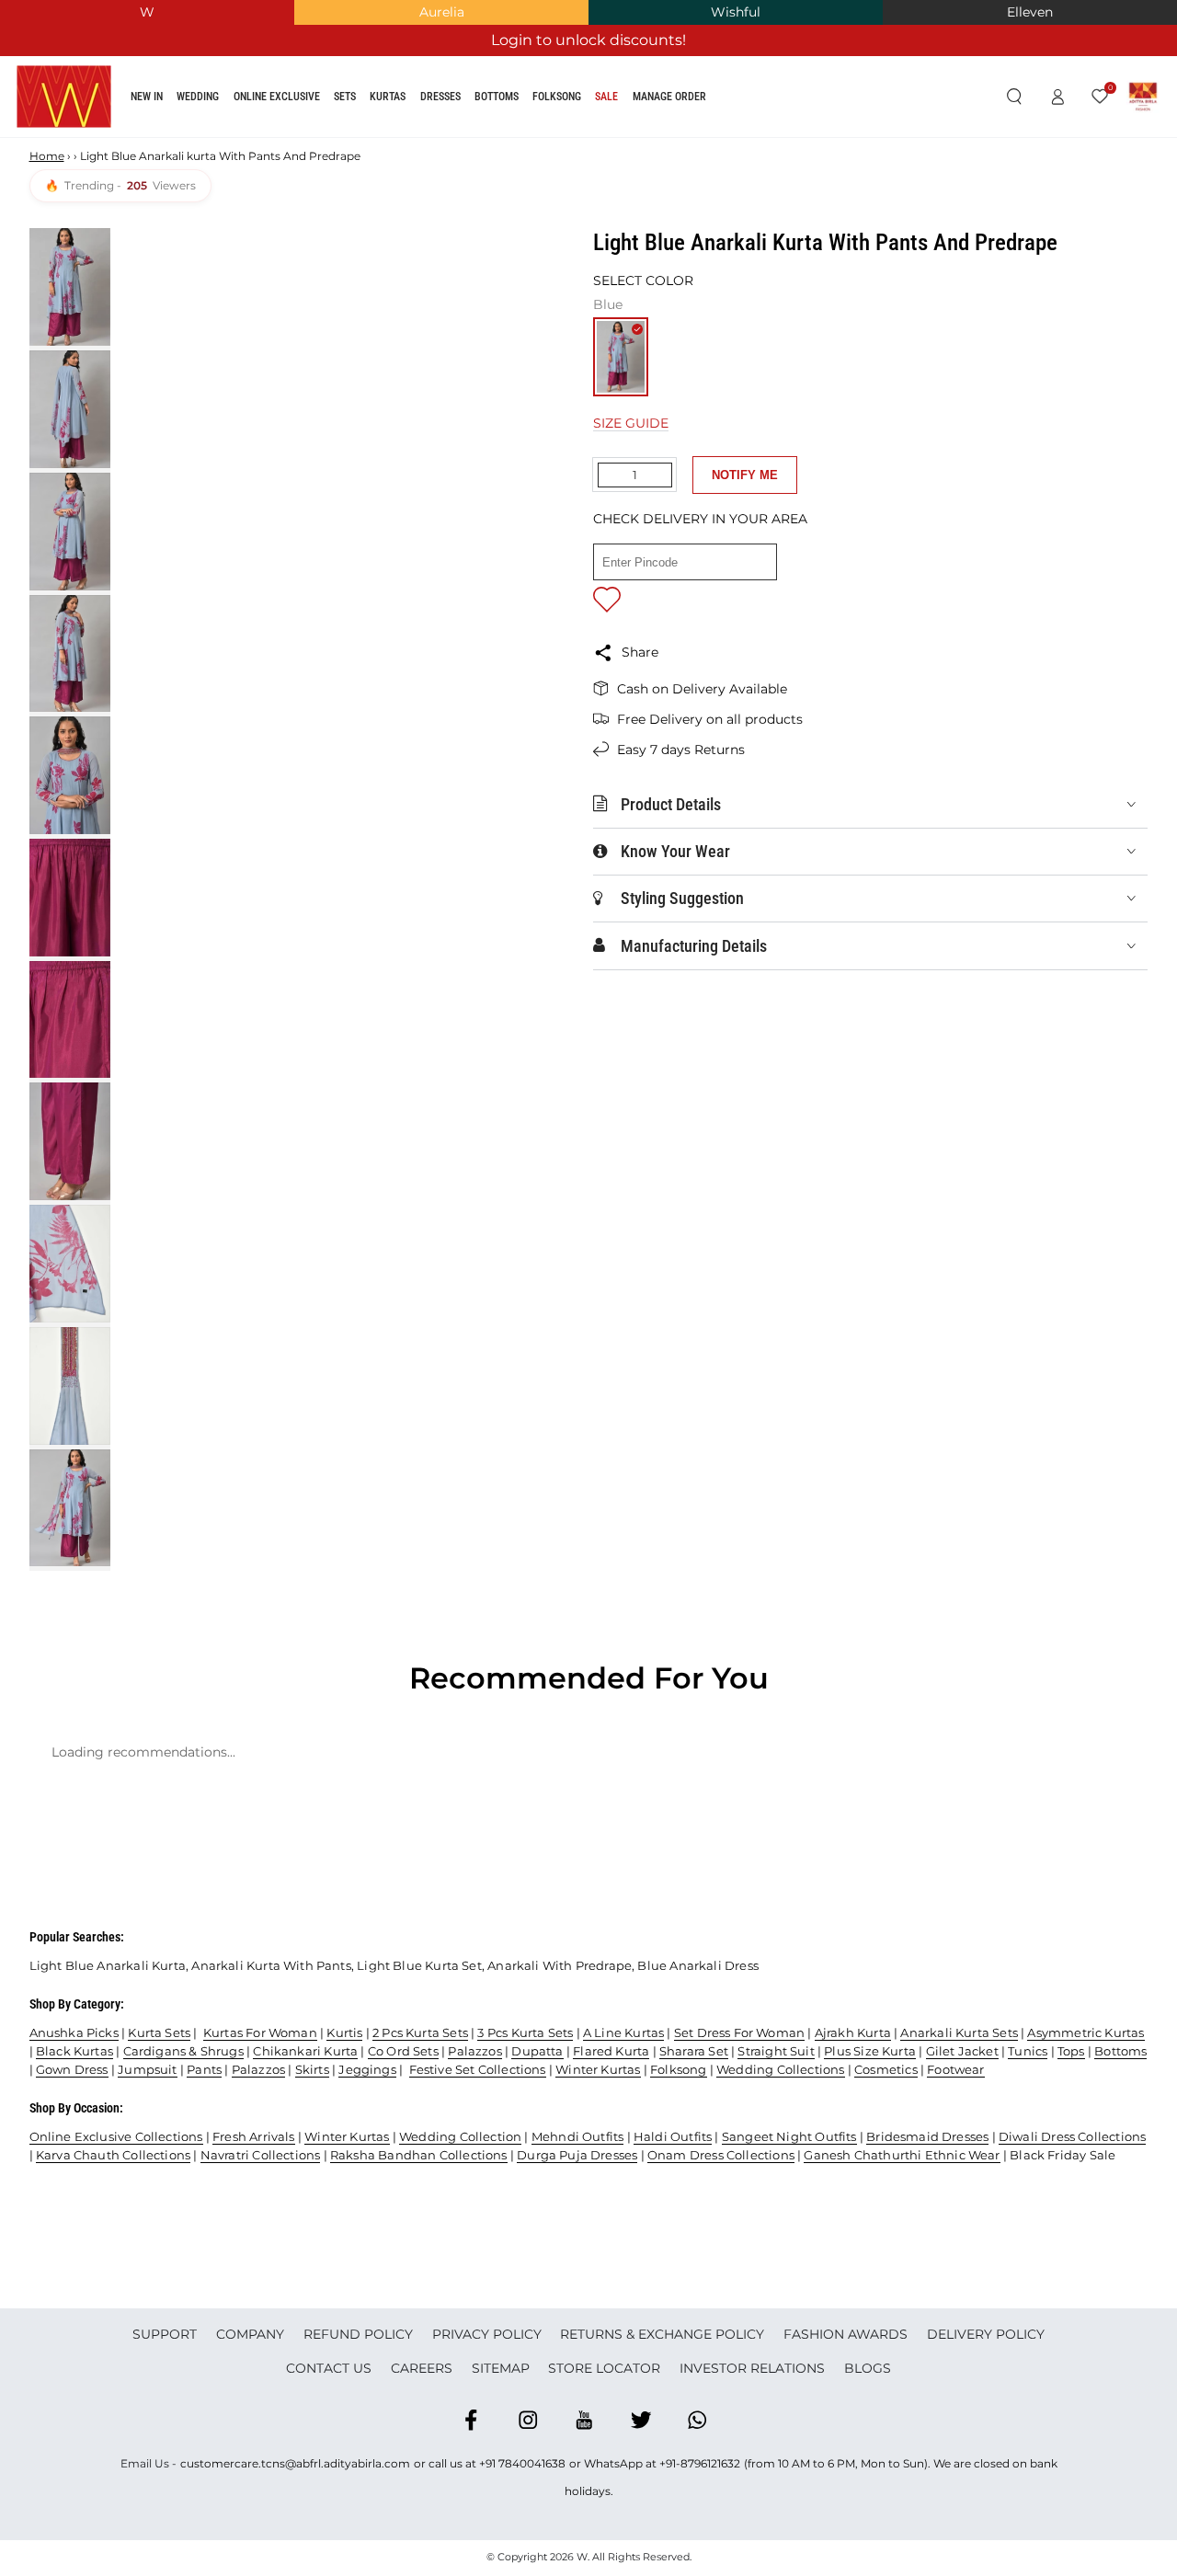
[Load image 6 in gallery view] (70, 898)
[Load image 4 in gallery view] (70, 654)
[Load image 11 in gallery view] (70, 1508)
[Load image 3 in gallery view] (70, 532)
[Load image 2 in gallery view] (70, 409)
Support (165, 2334)
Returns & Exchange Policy (662, 2334)
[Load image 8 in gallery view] (70, 1141)
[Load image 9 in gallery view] (70, 1264)
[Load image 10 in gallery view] (70, 1386)
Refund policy (358, 2334)
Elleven (1030, 12)
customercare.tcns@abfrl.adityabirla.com (295, 2463)
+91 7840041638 (522, 2463)
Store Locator (604, 2368)
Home (47, 156)
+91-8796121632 (700, 2463)
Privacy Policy (487, 2334)
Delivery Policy (986, 2334)
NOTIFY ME (745, 475)
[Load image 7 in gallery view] (70, 1020)
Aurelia (442, 12)
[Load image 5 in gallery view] (70, 775)
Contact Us (329, 2368)
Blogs (868, 2368)
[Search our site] (1014, 97)
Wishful (736, 12)
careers (422, 2368)
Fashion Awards (846, 2334)
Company (250, 2334)
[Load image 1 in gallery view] (70, 287)
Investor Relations (752, 2368)
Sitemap (501, 2368)
